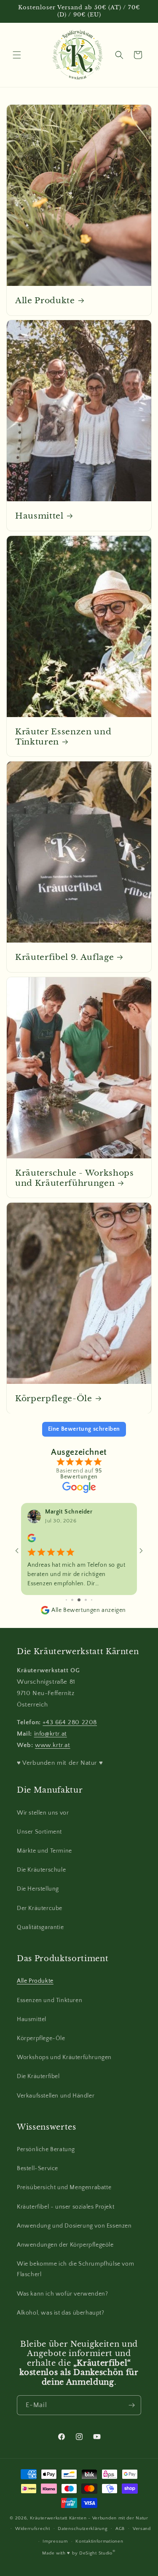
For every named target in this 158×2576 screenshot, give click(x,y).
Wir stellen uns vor (43, 1813)
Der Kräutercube (40, 1908)
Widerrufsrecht (33, 2529)
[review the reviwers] (32, 1541)
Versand (142, 2529)
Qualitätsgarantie (40, 1927)
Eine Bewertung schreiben (84, 1429)
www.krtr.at (53, 1745)
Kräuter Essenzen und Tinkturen (63, 736)
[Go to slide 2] (66, 1600)
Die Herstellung (38, 1889)
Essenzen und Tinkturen (50, 2000)
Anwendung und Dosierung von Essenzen (74, 2226)
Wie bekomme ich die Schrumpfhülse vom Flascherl (75, 2269)
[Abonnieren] (131, 2405)
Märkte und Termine (44, 1851)
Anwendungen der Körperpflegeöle (65, 2245)
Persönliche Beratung (46, 2149)
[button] (17, 55)
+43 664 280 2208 (70, 1722)
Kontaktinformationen (99, 2541)
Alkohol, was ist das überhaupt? (61, 2313)
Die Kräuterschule (41, 1870)
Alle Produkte (45, 300)
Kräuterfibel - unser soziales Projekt (66, 2207)
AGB (120, 2529)
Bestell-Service (37, 2168)
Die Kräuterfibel (38, 2076)
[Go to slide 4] (79, 1600)
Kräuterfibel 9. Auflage (64, 957)
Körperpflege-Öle (54, 1398)
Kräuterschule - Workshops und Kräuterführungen (75, 1178)
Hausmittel (39, 516)
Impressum (55, 2541)
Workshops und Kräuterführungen (64, 2057)
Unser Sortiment (39, 1832)
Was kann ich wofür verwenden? (62, 2294)
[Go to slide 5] (86, 1600)
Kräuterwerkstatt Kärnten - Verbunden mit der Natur (89, 2518)
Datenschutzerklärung (83, 2529)
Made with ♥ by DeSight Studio (79, 2553)
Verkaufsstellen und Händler (56, 2096)
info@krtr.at (51, 1734)
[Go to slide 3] (72, 1600)
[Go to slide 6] (92, 1600)
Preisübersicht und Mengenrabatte (64, 2187)
